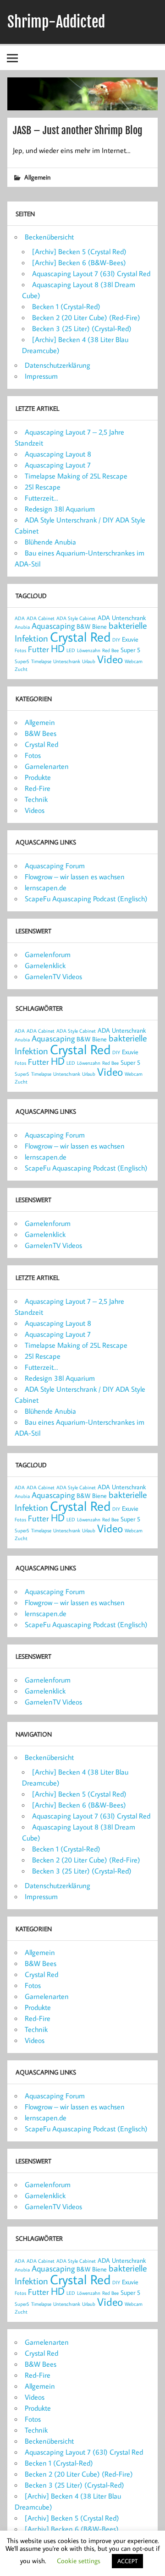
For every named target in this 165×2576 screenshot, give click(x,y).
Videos (35, 810)
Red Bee (110, 650)
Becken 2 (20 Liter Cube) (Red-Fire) (86, 317)
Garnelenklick (45, 965)
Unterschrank (67, 661)
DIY (116, 640)
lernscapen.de (46, 888)
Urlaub (89, 661)
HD (58, 648)
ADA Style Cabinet (76, 618)
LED (71, 650)
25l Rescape (43, 487)
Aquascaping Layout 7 (58, 465)
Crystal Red (80, 637)
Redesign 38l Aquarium (60, 509)
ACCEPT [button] (127, 2561)
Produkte (38, 777)
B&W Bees (41, 733)
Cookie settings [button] (79, 2561)
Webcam (134, 661)
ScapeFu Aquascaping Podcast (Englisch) (86, 899)
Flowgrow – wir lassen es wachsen (75, 877)
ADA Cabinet (41, 618)
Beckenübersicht (49, 237)
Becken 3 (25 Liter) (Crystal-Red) (82, 328)
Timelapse (41, 661)
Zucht (21, 669)
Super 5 (130, 650)
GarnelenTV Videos (53, 976)
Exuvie (130, 639)
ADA (20, 618)
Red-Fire (38, 788)
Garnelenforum (48, 954)
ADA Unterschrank (122, 618)
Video (110, 659)
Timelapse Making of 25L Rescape (76, 476)
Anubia (22, 627)
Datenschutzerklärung (58, 365)
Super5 (22, 661)
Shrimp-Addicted (56, 22)
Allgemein (37, 177)
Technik (36, 799)
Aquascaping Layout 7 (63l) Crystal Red (91, 273)
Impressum (41, 376)
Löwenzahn (89, 650)
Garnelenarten (47, 766)
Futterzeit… (41, 498)
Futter (38, 649)
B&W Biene (92, 626)
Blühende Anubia (50, 542)
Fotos (20, 650)
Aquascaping (53, 626)
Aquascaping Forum (55, 866)
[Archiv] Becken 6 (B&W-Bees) (79, 262)
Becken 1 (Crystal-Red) (66, 306)
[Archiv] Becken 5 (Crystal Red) (79, 251)
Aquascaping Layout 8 (58, 454)
